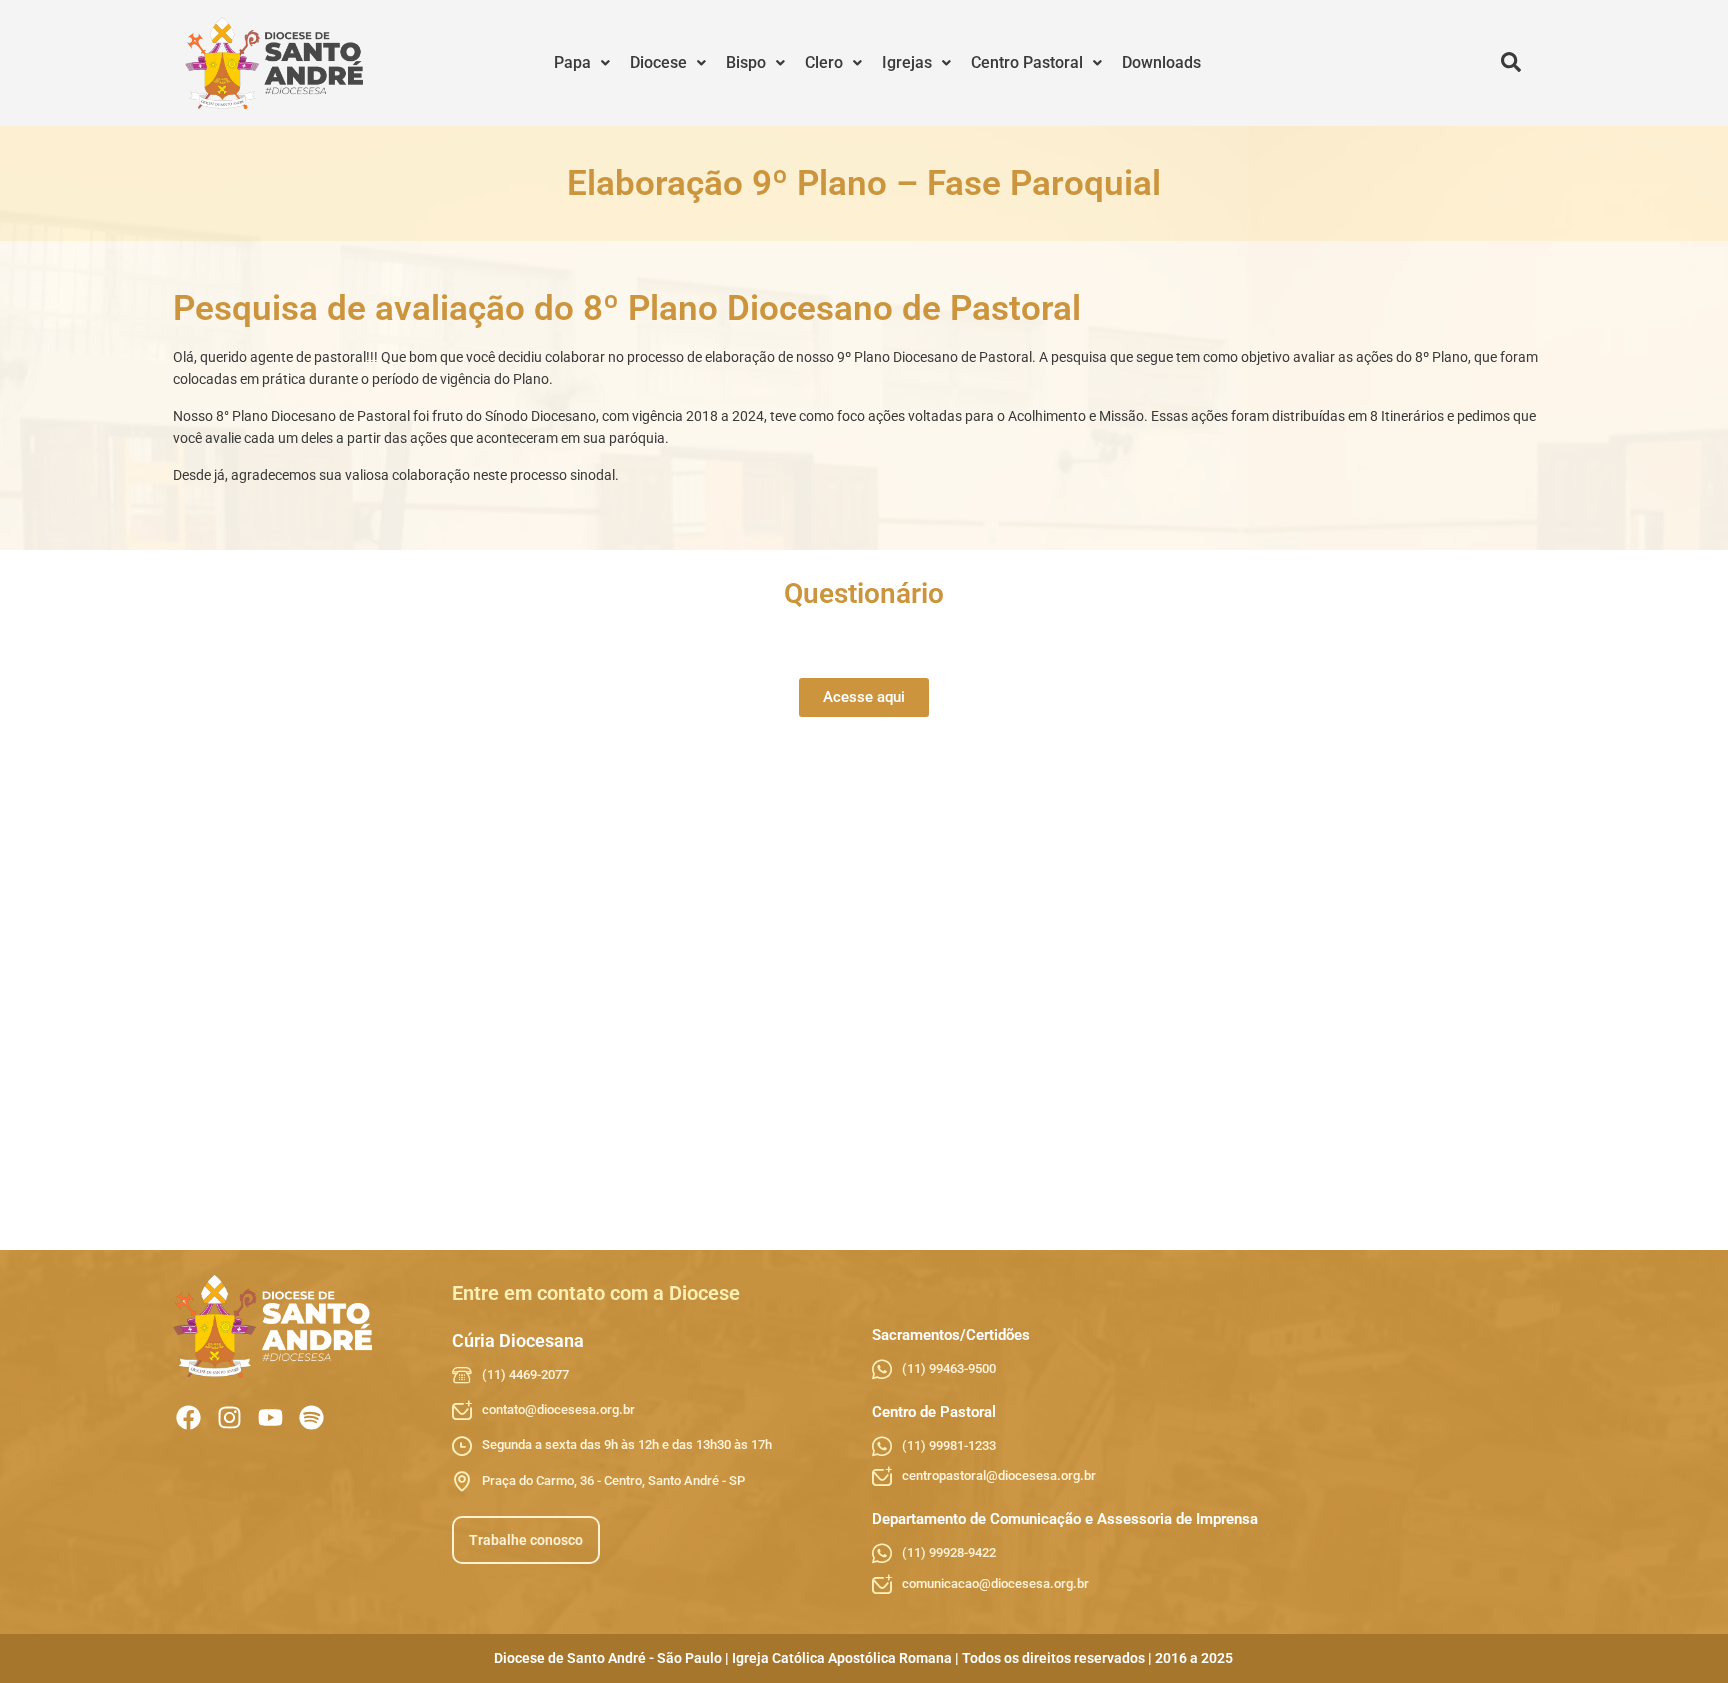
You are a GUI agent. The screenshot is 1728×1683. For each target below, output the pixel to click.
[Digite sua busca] (1511, 63)
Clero (824, 62)
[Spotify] (311, 1417)
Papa (572, 62)
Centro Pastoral (1027, 62)
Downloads (1161, 62)
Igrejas (907, 62)
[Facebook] (188, 1417)
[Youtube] (270, 1417)
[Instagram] (229, 1417)
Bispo (746, 62)
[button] (582, 63)
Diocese (658, 62)
